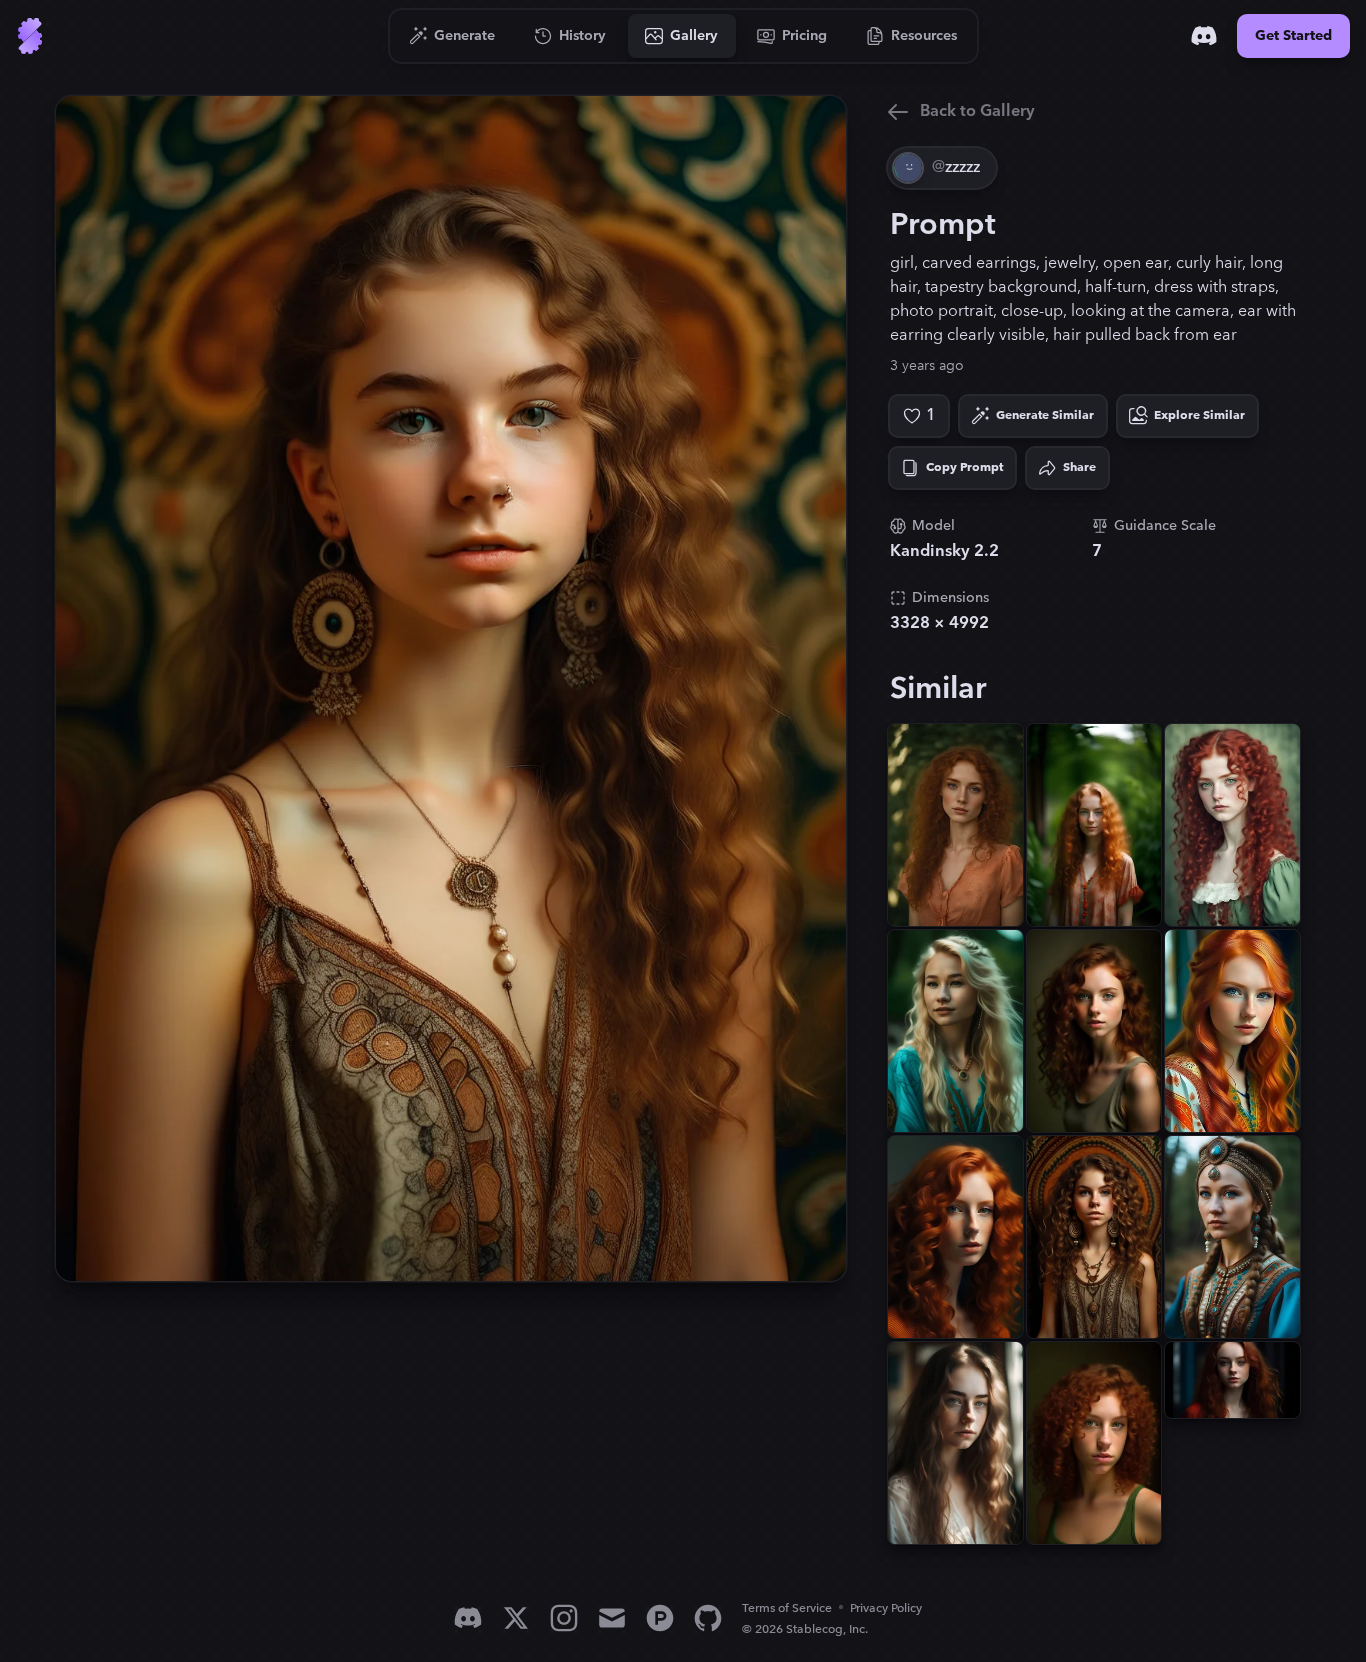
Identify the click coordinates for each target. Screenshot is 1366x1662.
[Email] (612, 1618)
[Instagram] (564, 1618)
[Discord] (1204, 36)
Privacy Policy (886, 1608)
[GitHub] (708, 1618)
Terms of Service (787, 1608)
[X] (516, 1618)
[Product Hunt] (660, 1618)
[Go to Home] (30, 36)
